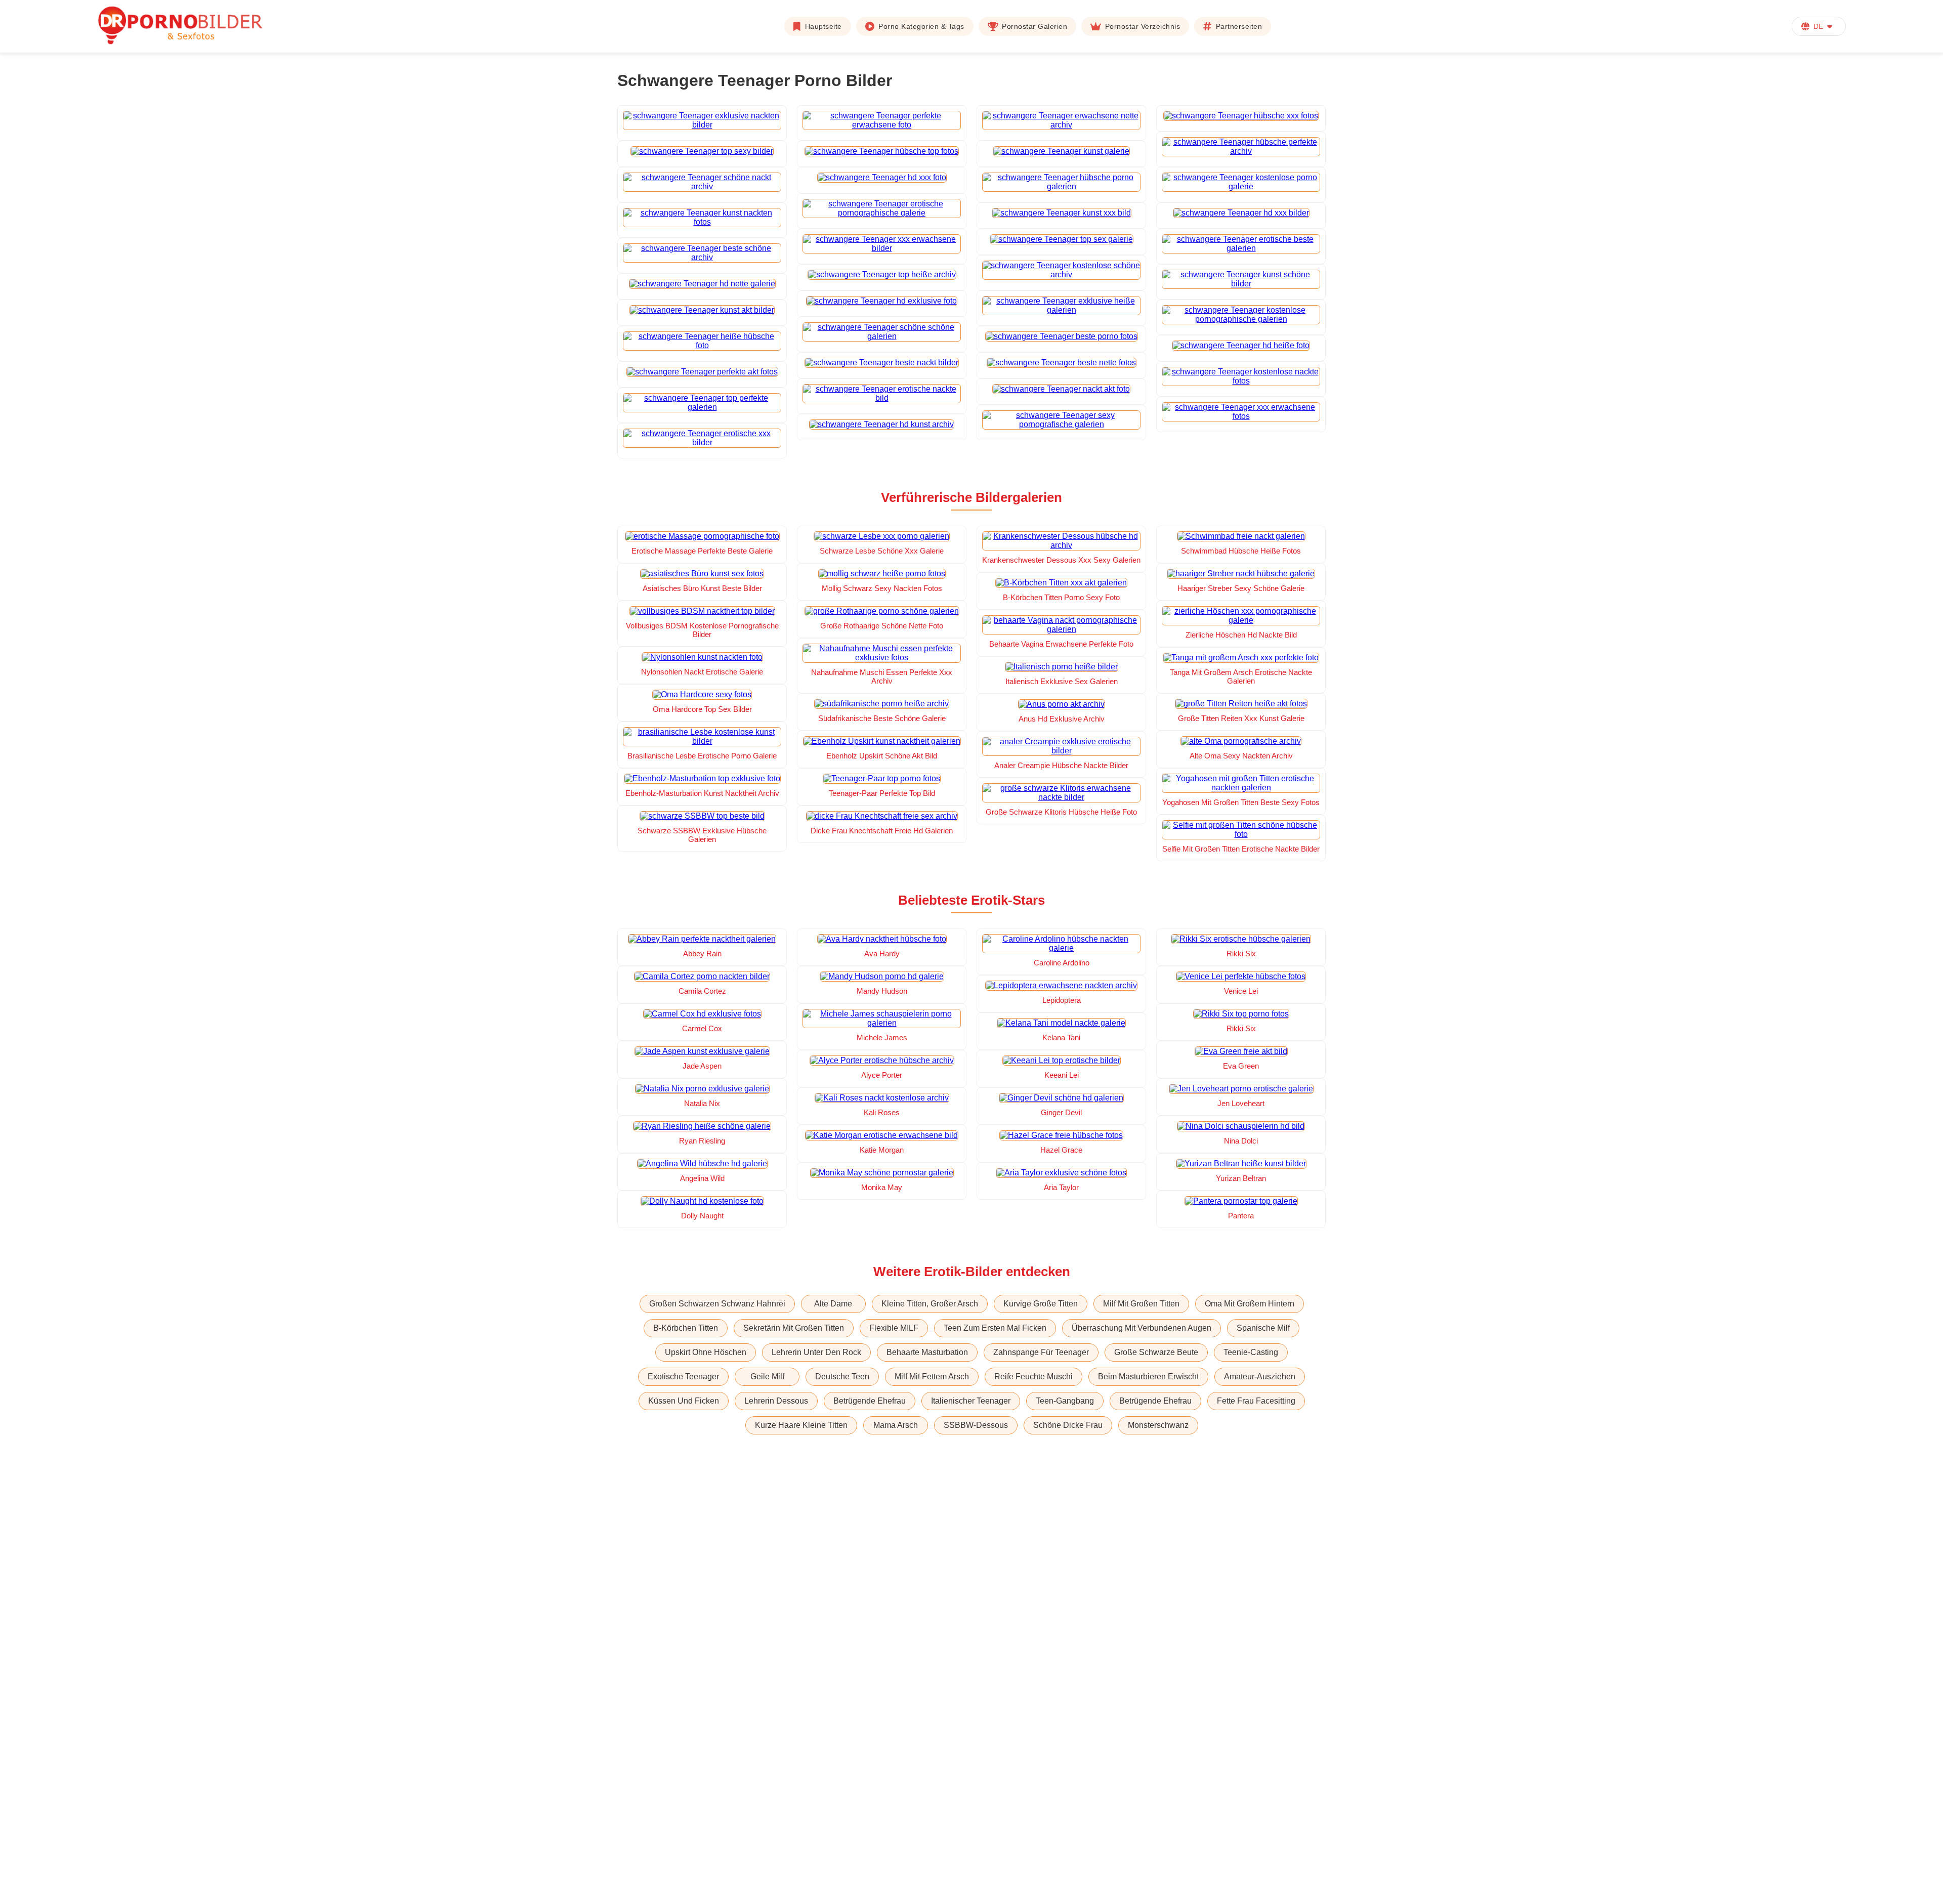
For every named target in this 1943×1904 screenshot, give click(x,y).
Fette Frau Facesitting (1256, 1401)
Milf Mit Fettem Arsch (932, 1377)
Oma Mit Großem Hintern (1250, 1304)
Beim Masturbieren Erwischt (1148, 1377)
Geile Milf (767, 1377)
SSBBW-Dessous (976, 1425)
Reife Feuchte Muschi (1033, 1377)
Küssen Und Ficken (684, 1401)
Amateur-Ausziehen (1260, 1377)
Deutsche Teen (842, 1377)
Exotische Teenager (683, 1377)
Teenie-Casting (1251, 1352)
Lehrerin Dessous (776, 1401)
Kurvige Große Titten (1041, 1304)
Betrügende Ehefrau (870, 1401)
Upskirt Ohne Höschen (706, 1352)
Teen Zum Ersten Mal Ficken (995, 1328)
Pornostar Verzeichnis (1143, 26)
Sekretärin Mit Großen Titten (794, 1328)
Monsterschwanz (1158, 1425)
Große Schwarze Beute (1156, 1352)
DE (1818, 26)
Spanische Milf (1263, 1328)
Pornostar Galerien (1034, 26)
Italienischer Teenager (971, 1401)
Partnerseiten (1239, 26)
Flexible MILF (894, 1328)
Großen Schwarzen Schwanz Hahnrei (717, 1304)
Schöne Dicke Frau (1068, 1425)
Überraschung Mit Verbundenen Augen (1142, 1328)
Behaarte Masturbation (927, 1352)
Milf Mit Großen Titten (1141, 1304)
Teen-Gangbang (1065, 1401)
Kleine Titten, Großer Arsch (930, 1304)
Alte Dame (833, 1304)
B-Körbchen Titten (686, 1328)
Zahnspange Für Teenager (1041, 1352)
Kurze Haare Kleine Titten (801, 1425)
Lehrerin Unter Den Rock (816, 1352)
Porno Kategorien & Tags (921, 26)
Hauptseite (823, 26)
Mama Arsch (896, 1425)
